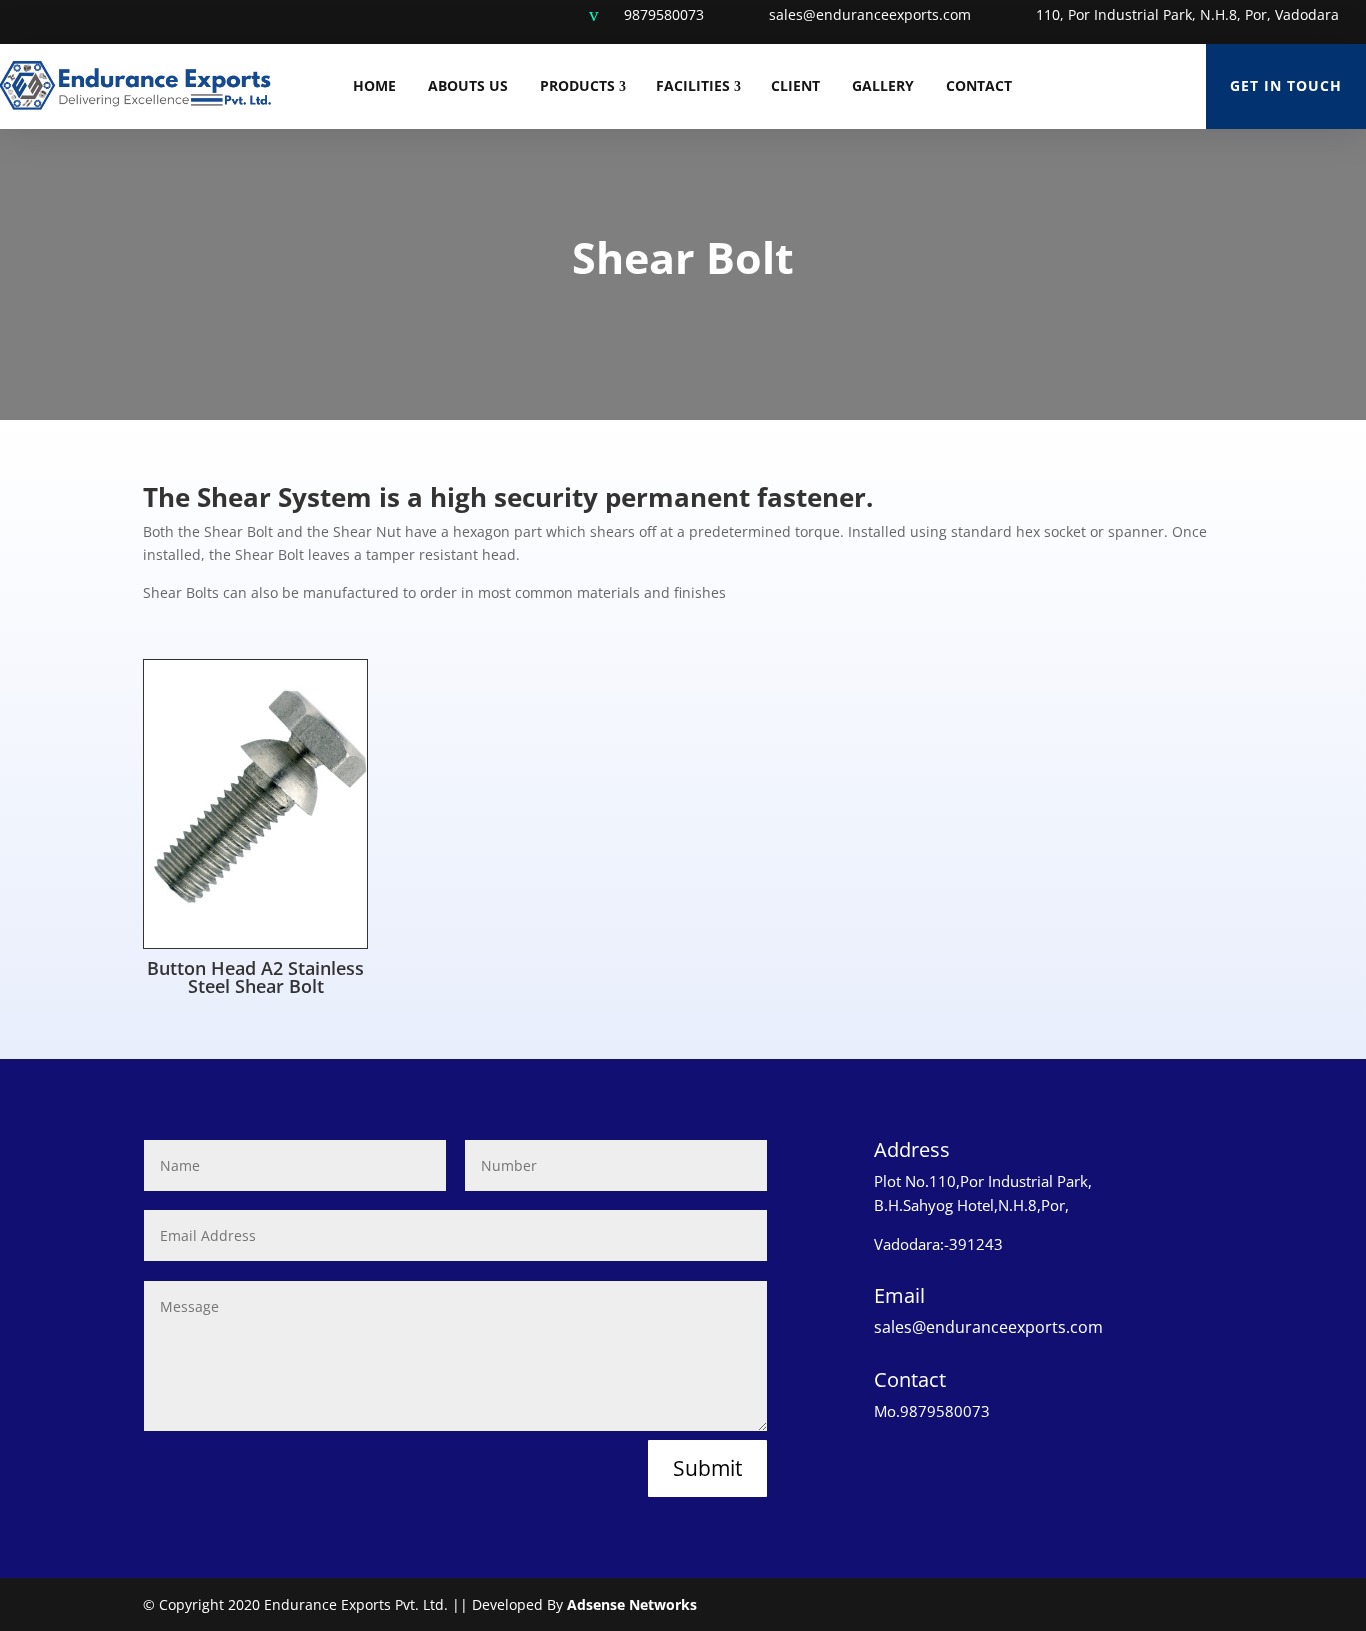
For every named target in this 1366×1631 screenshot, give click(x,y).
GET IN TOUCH (1286, 85)
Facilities (693, 85)
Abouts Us (468, 85)
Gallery (883, 85)
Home (374, 85)
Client (795, 85)
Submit (707, 1468)
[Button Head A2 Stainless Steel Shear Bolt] (255, 942)
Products (577, 85)
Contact (979, 85)
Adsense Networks (632, 1604)
